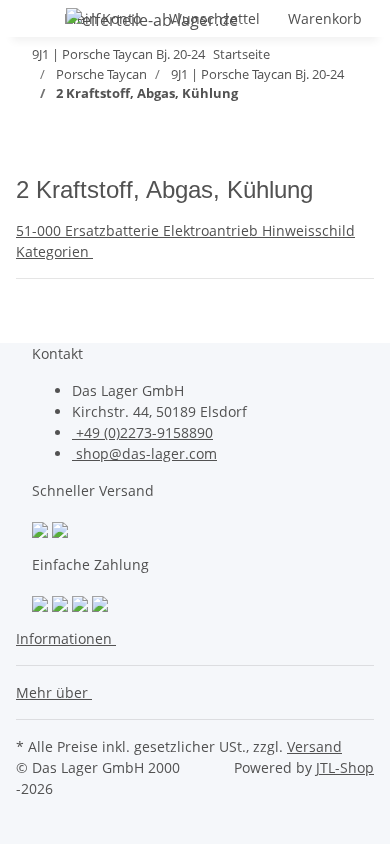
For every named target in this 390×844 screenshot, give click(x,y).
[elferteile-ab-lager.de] (152, 19)
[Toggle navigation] (41, 23)
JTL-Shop (345, 767)
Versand (314, 746)
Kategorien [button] (54, 251)
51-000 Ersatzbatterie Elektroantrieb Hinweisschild (185, 230)
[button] (70, 638)
